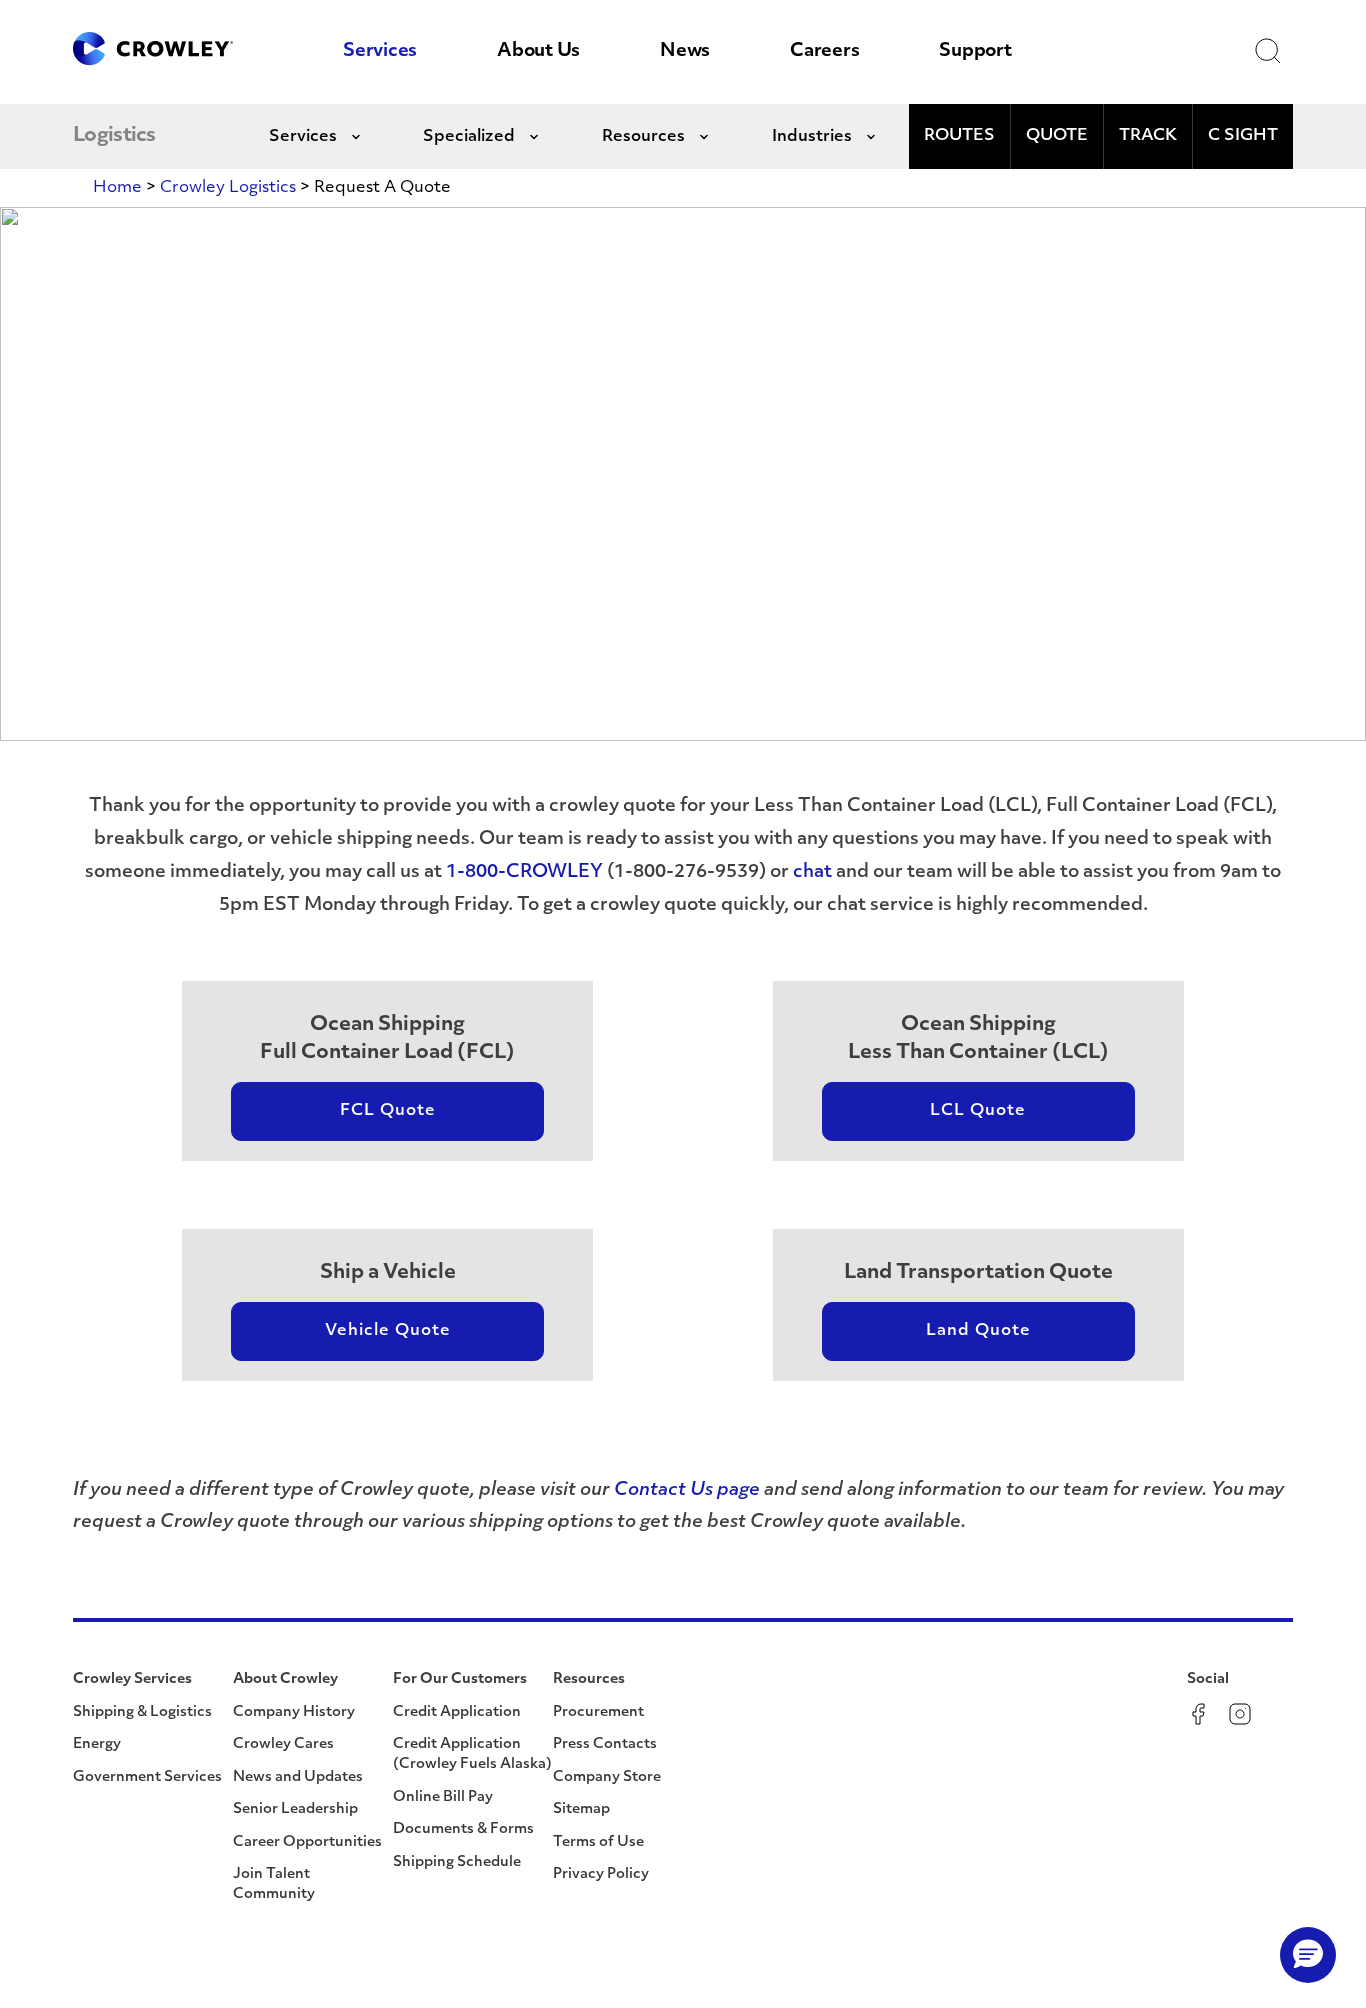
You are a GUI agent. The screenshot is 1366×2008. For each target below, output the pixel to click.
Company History (294, 1712)
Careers (824, 52)
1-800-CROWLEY (524, 873)
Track (1148, 136)
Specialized (469, 137)
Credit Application (457, 1712)
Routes (959, 136)
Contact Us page (687, 1491)
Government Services (147, 1777)
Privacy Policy (601, 1874)
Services (380, 52)
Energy (97, 1744)
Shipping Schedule (457, 1862)
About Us (538, 52)
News (685, 52)
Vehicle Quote (388, 1331)
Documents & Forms (463, 1829)
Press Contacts (605, 1744)
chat (812, 873)
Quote (1057, 136)
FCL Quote (388, 1111)
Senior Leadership (295, 1809)
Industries (812, 137)
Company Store (607, 1777)
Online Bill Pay (443, 1797)
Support (975, 52)
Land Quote (978, 1331)
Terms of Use (598, 1842)
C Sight (1243, 136)
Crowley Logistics (228, 188)
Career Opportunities (307, 1842)
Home (117, 188)
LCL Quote (978, 1111)
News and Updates (298, 1777)
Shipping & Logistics (142, 1712)
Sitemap (581, 1809)
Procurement (598, 1712)
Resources (643, 137)
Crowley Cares (283, 1744)
